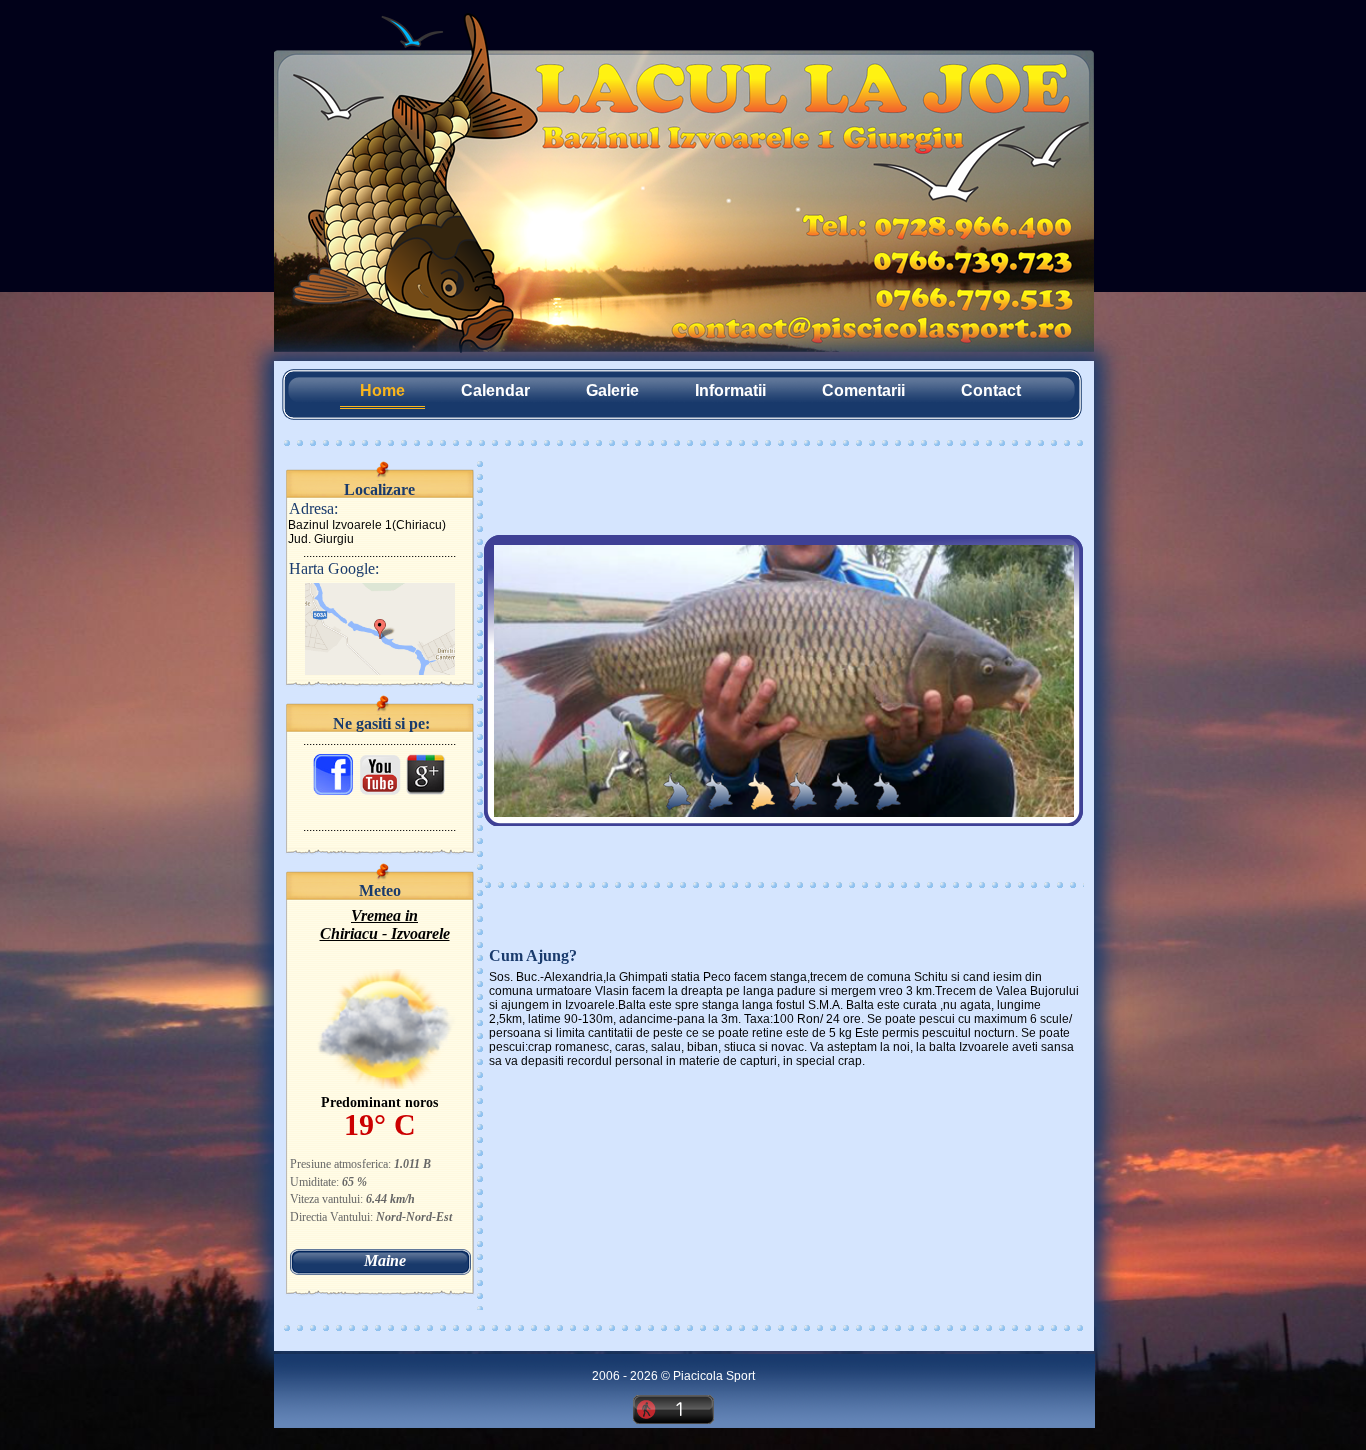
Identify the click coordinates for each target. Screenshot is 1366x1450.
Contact (991, 390)
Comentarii (863, 390)
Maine (385, 1260)
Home (382, 390)
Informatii (730, 390)
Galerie (612, 390)
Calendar (495, 390)
